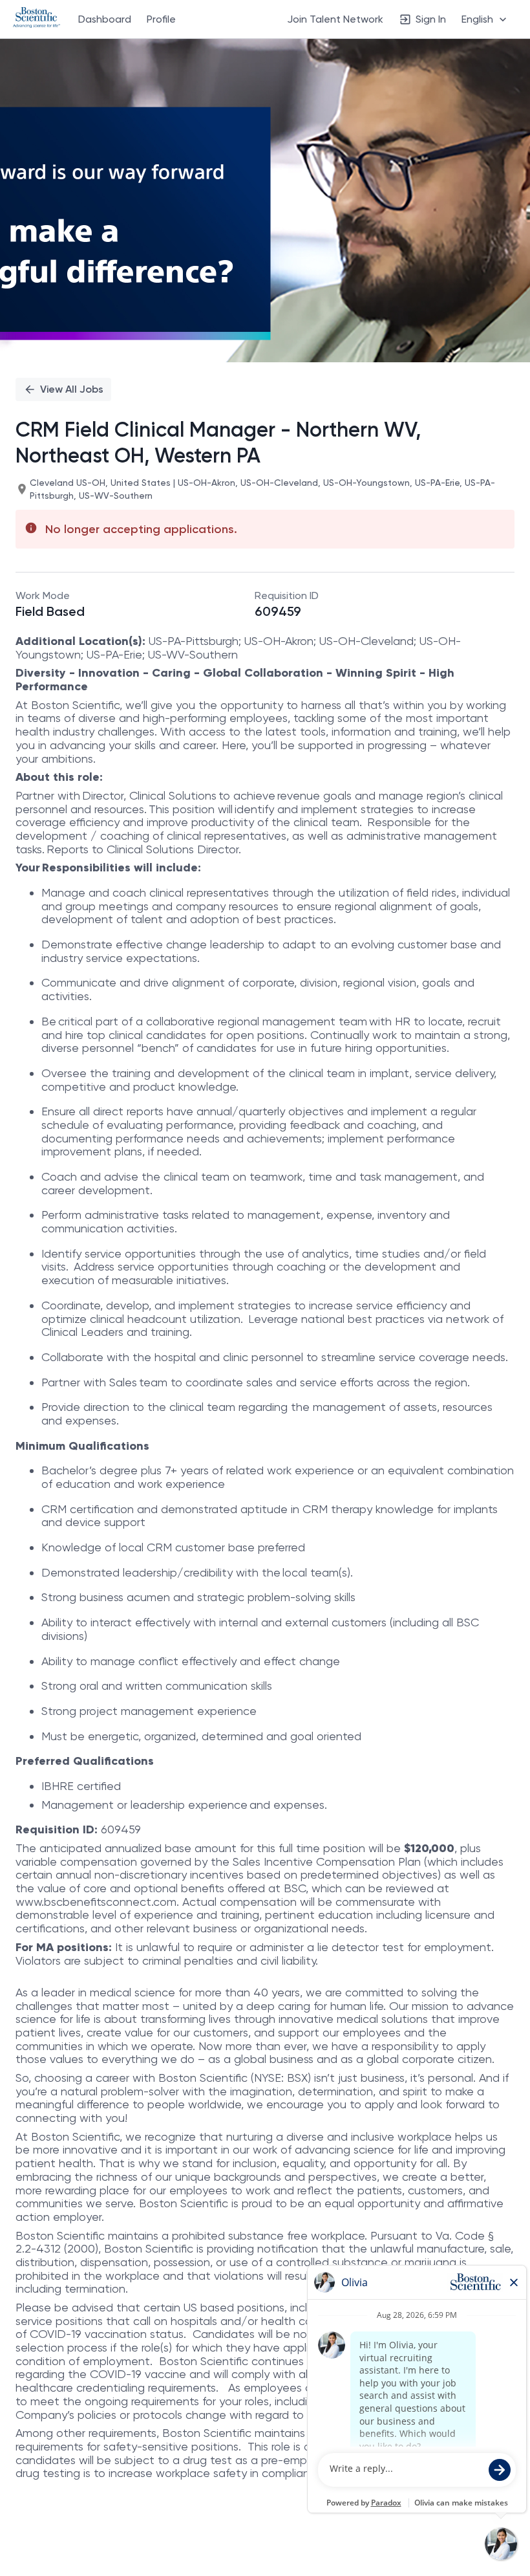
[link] (37, 19)
